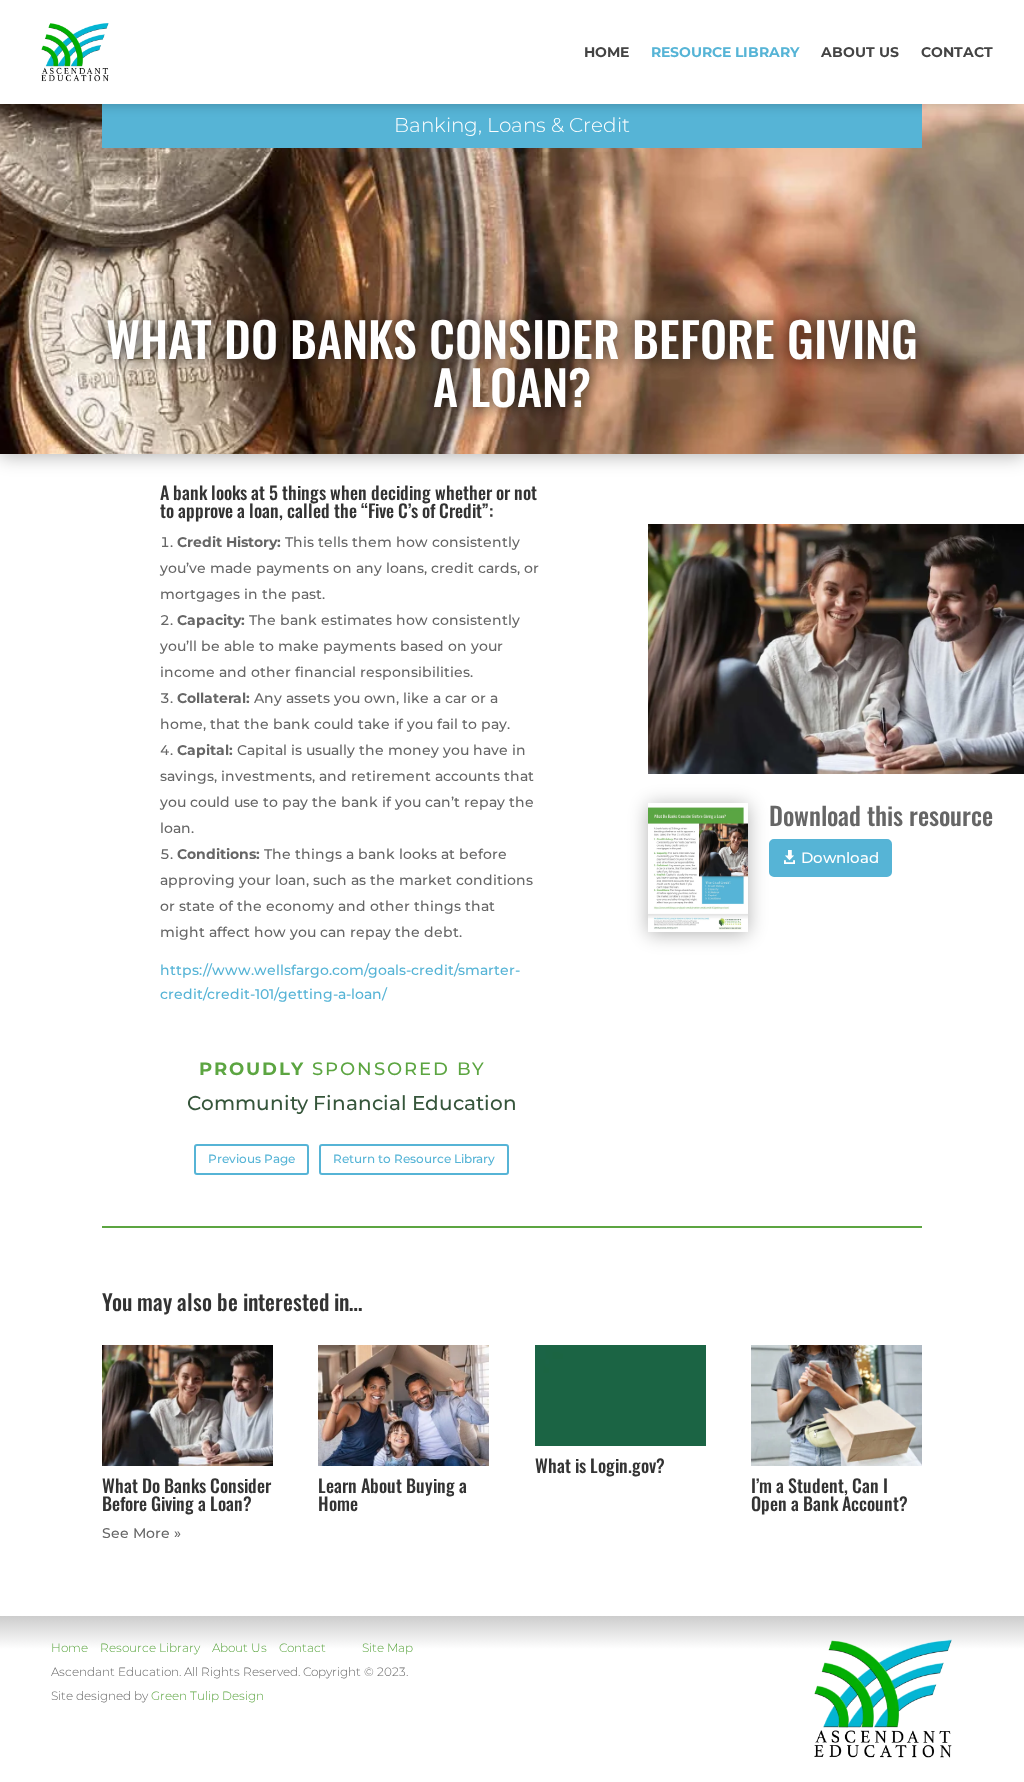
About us (860, 52)
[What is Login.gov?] (620, 1395)
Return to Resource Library (414, 1158)
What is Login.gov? (600, 1465)
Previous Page (251, 1158)
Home (606, 52)
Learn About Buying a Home (392, 1494)
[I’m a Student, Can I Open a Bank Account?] (836, 1405)
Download (840, 857)
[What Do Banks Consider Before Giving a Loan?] (187, 1405)
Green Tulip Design (207, 1695)
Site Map (387, 1647)
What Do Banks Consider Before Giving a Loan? (186, 1494)
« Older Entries (155, 1533)
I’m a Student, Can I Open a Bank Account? (829, 1494)
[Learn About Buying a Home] (403, 1405)
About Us (239, 1647)
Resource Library (725, 52)
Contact (957, 52)
